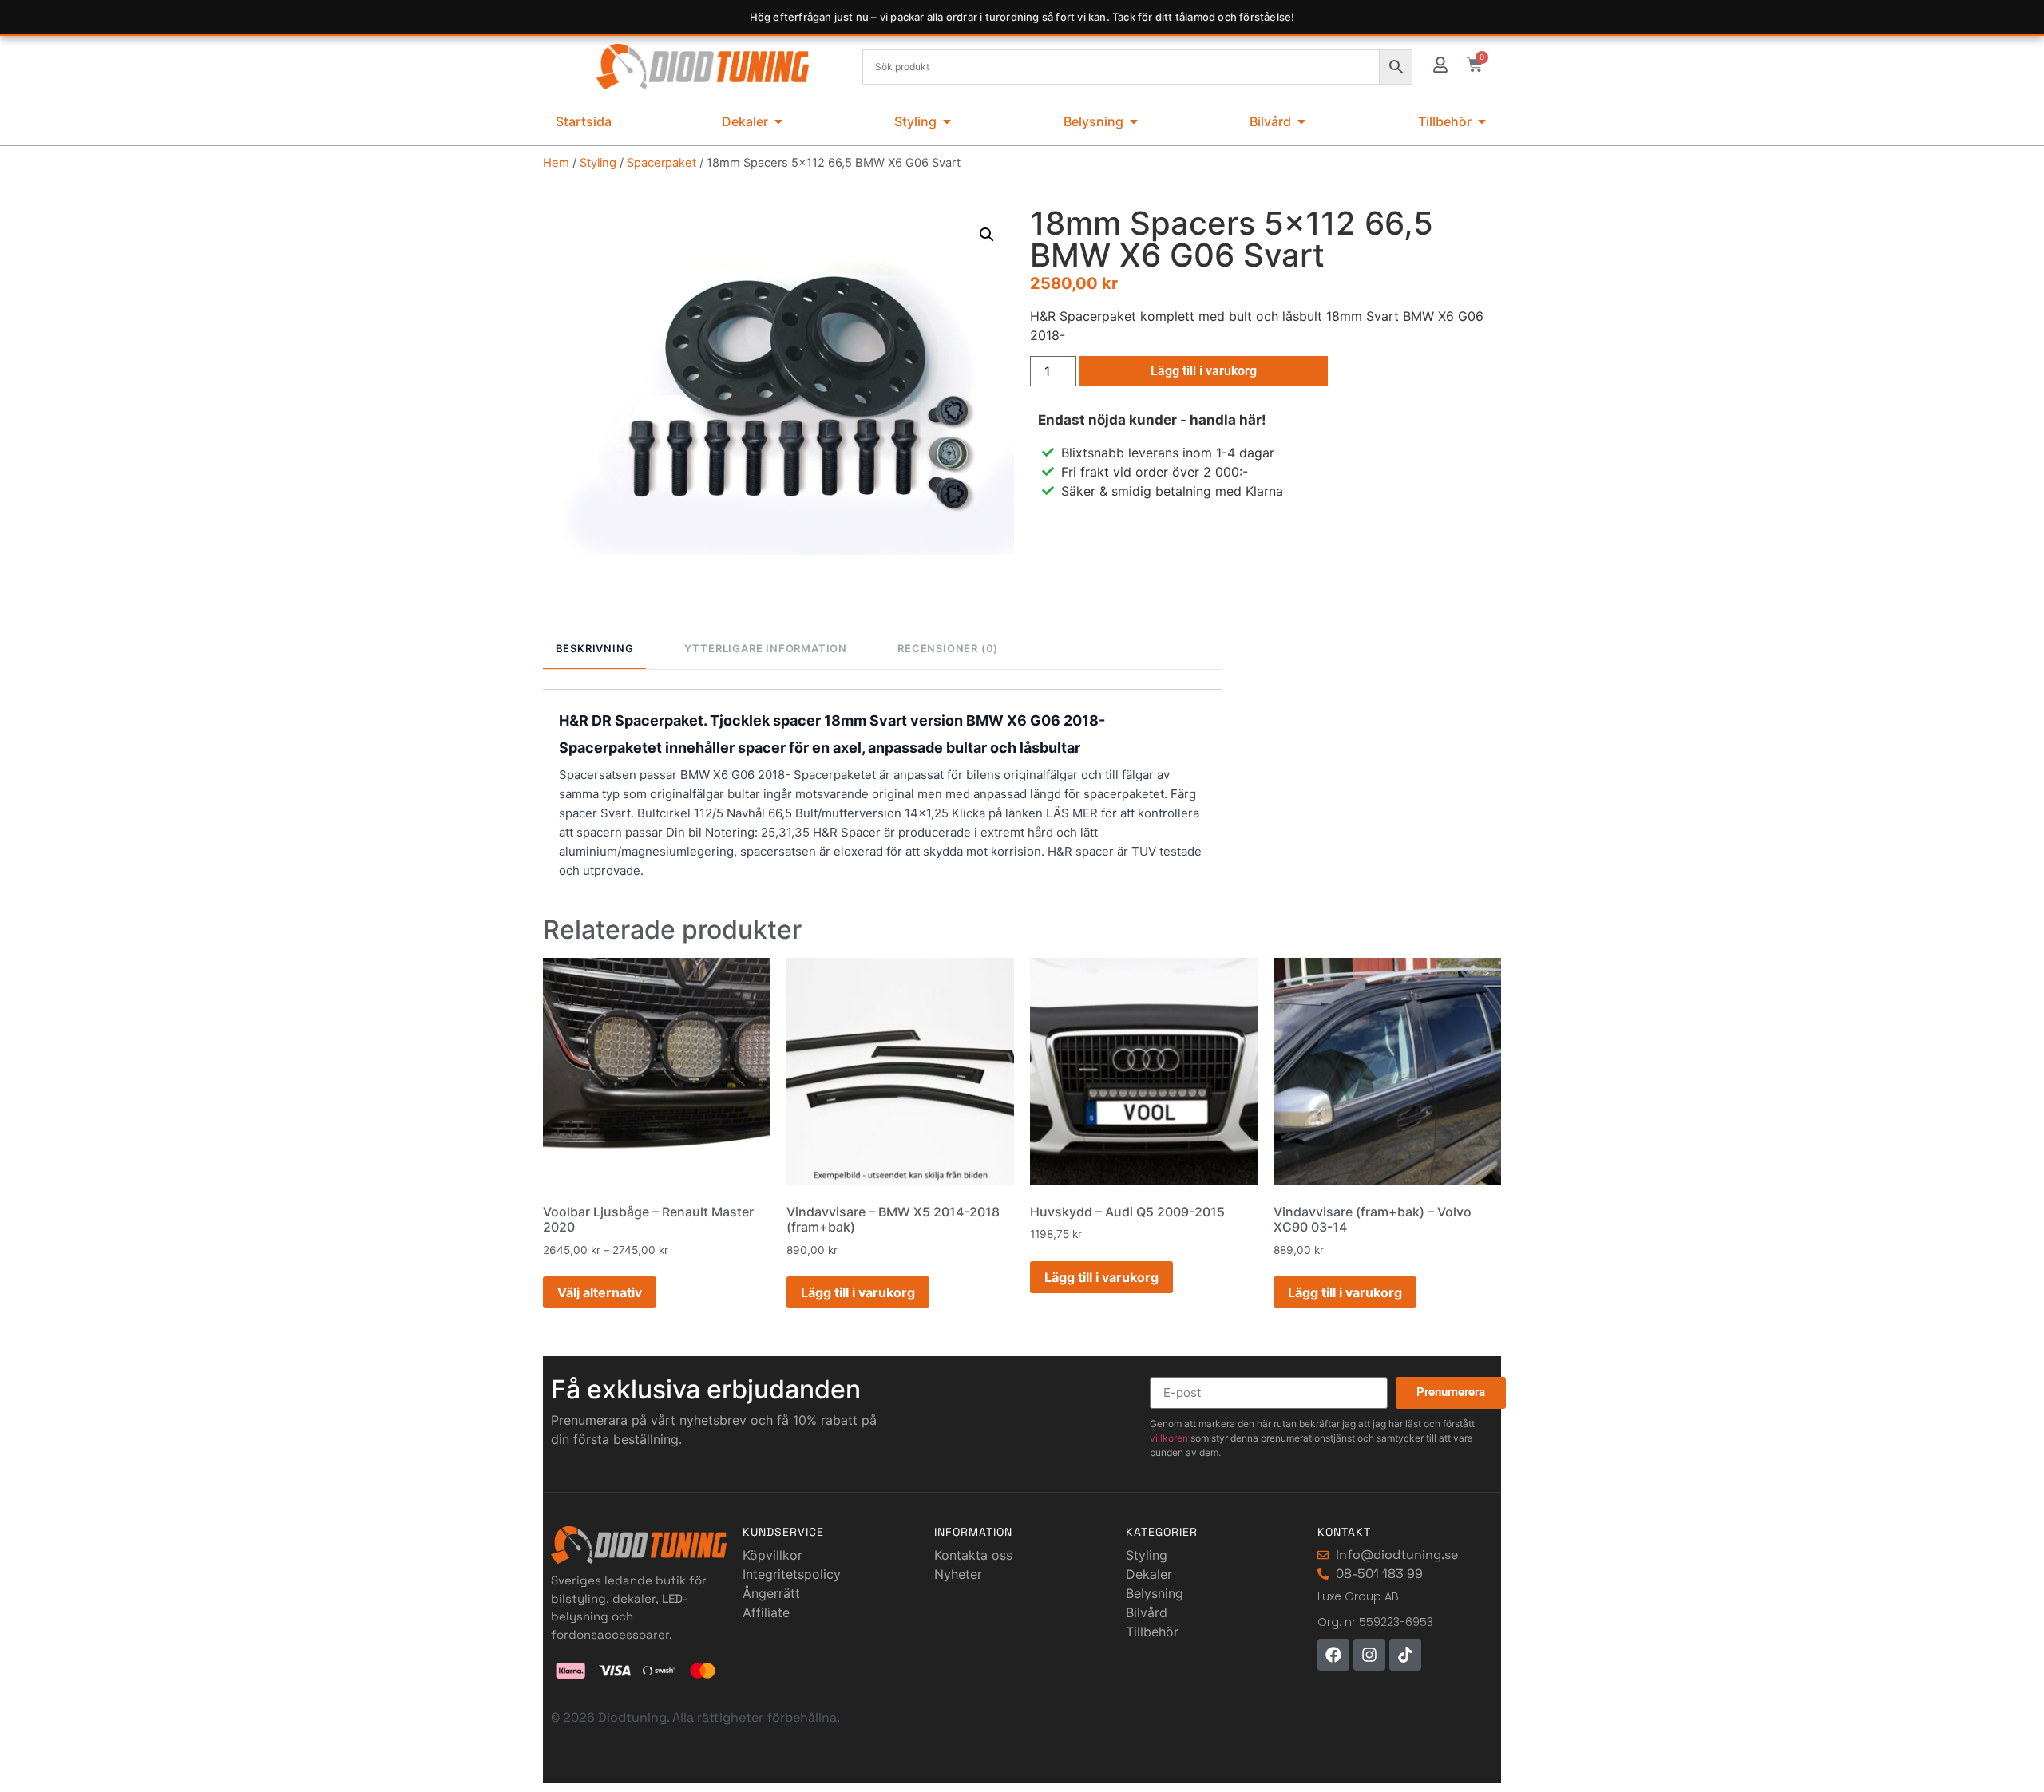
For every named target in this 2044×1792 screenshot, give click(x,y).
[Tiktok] (1405, 1655)
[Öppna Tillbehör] (1482, 121)
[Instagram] (1369, 1655)
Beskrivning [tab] (595, 648)
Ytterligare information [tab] (766, 648)
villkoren (1169, 1438)
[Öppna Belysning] (1134, 121)
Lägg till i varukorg (1204, 371)
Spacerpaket (662, 163)
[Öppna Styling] (947, 121)
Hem (556, 163)
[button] (987, 235)
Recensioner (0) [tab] (948, 648)
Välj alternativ (600, 1292)
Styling (598, 163)
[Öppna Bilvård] (1301, 121)
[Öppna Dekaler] (778, 121)
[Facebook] (1333, 1655)
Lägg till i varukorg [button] (858, 1292)
